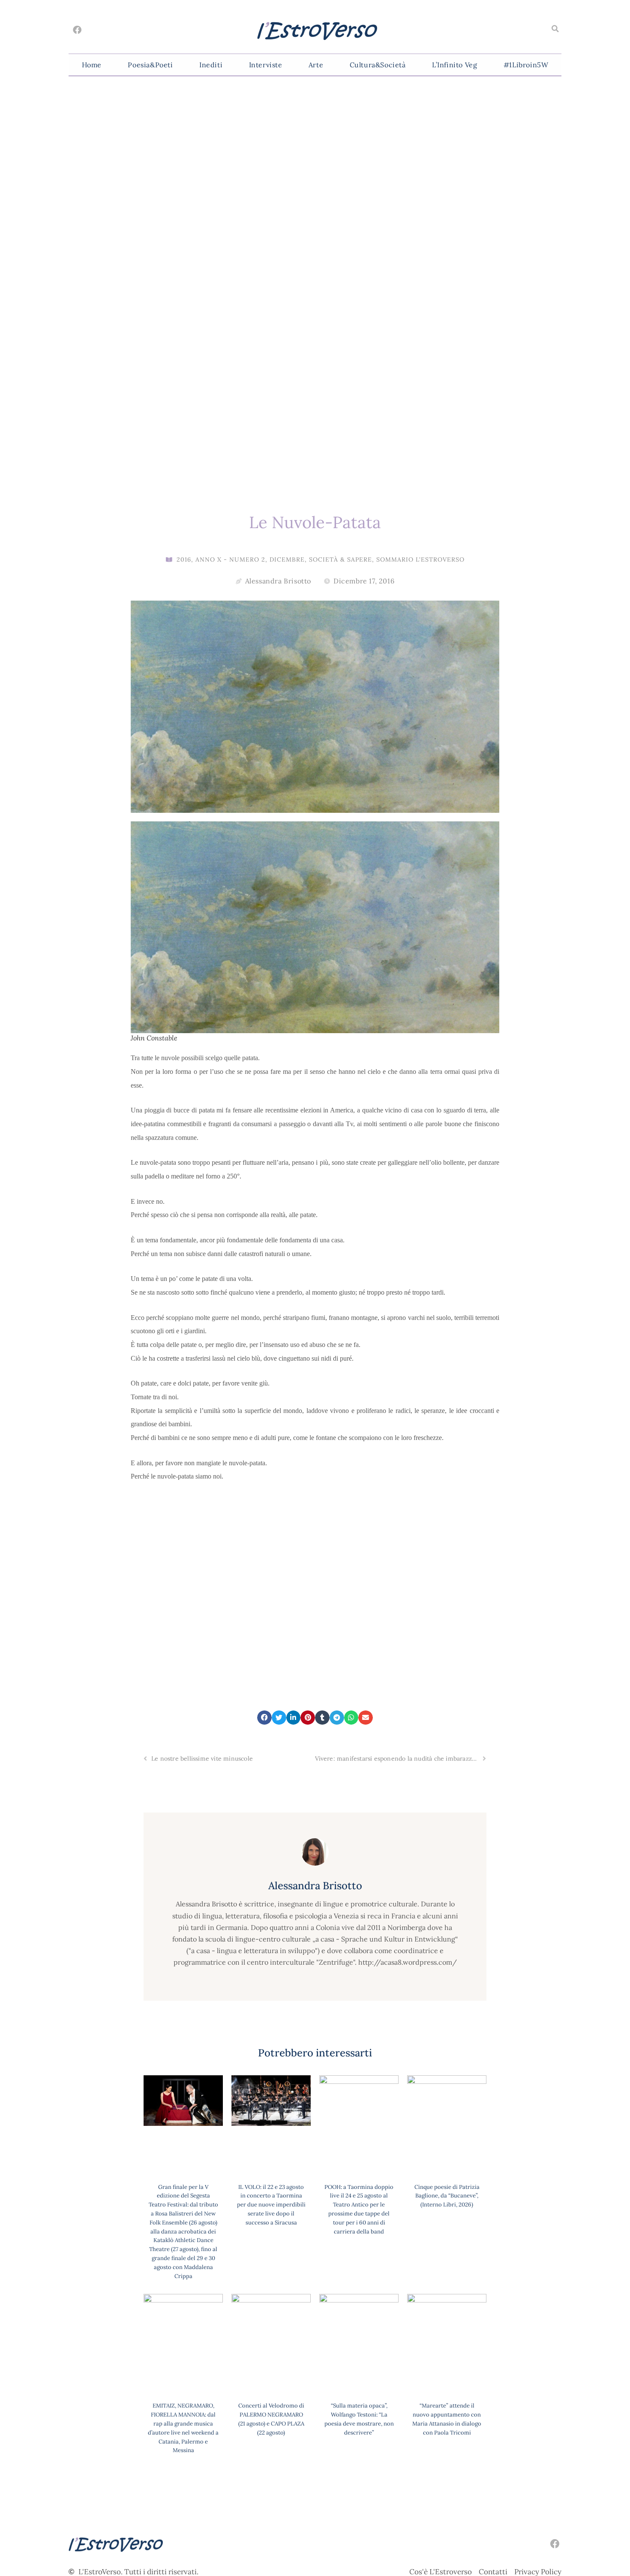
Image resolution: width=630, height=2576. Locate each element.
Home (92, 65)
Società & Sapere (340, 559)
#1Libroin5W (526, 65)
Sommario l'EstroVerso (420, 559)
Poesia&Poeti (150, 65)
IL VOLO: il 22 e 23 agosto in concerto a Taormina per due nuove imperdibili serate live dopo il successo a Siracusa (271, 2205)
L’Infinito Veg (454, 65)
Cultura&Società (378, 65)
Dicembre (287, 559)
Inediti (211, 65)
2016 (184, 559)
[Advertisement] (315, 1573)
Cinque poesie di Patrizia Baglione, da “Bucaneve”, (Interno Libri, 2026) (447, 2196)
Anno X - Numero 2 (230, 559)
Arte (316, 65)
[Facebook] (77, 30)
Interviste (266, 65)
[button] (555, 29)
